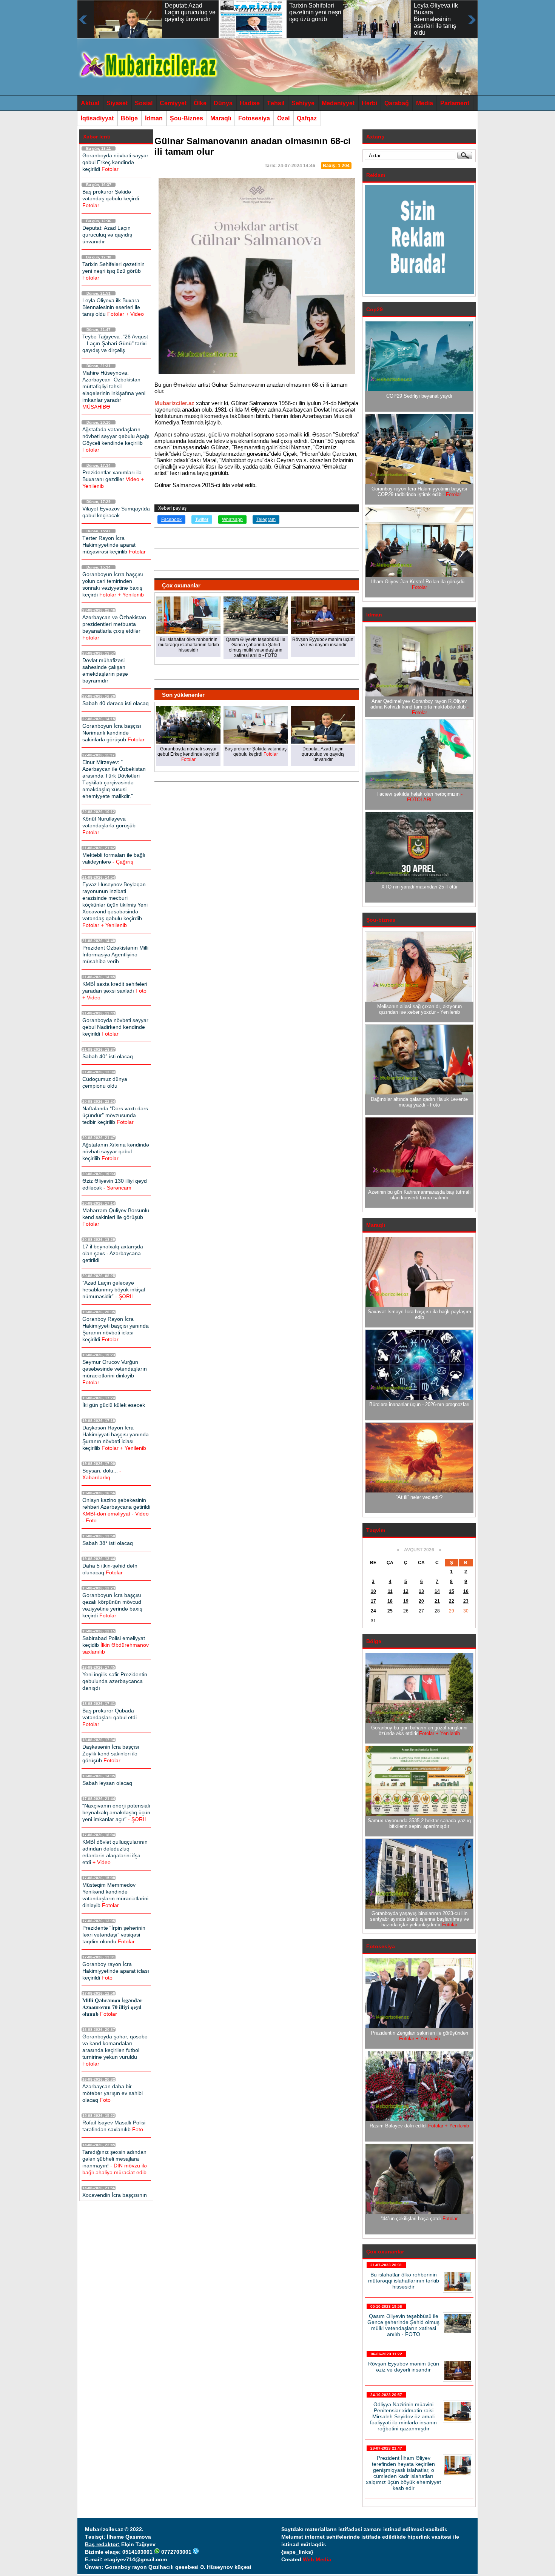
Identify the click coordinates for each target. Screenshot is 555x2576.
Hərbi (369, 103)
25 (390, 1611)
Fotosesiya (254, 118)
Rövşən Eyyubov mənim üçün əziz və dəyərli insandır (404, 2367)
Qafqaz (307, 118)
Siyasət (117, 103)
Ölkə (200, 103)
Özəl (283, 118)
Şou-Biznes (187, 118)
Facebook (171, 520)
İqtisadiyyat (97, 118)
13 (421, 1591)
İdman (154, 118)
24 (373, 1611)
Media (425, 103)
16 (466, 1591)
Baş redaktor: (102, 2544)
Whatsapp (232, 520)
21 (437, 1601)
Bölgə (129, 118)
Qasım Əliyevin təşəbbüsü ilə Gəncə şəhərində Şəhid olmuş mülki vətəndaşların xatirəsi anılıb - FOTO (403, 2325)
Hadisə (250, 103)
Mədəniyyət (338, 103)
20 (421, 1601)
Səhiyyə (303, 103)
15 (452, 1591)
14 (437, 1591)
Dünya (223, 103)
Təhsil (276, 103)
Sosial (144, 103)
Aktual (90, 103)
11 (390, 1591)
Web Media (317, 2559)
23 (466, 1601)
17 (373, 1601)
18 (390, 1601)
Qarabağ (397, 103)
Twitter (202, 520)
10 (373, 1591)
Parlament (455, 103)
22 (452, 1601)
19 (406, 1601)
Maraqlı (221, 118)
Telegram (266, 520)
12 (406, 1591)
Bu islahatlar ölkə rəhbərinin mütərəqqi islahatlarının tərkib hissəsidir (404, 2281)
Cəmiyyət (173, 103)
